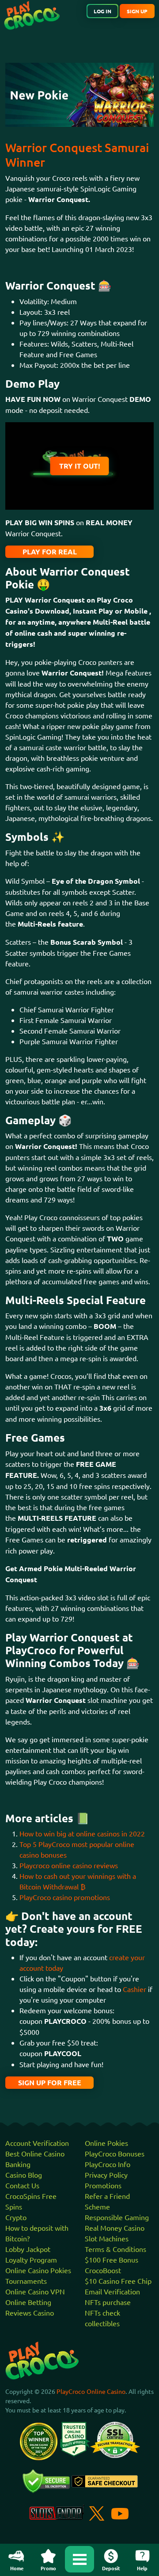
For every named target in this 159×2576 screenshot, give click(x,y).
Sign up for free (50, 2082)
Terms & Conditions (115, 2249)
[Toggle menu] (79, 2559)
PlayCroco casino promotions (65, 1897)
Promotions (103, 2185)
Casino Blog (24, 2175)
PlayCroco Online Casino (91, 2391)
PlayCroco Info (108, 2164)
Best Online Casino (35, 2153)
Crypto (16, 2217)
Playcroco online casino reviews (69, 1865)
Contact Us (22, 2185)
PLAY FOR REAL (50, 551)
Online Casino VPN (35, 2291)
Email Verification (112, 2291)
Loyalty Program (31, 2259)
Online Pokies (106, 2143)
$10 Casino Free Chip (118, 2281)
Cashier (134, 1989)
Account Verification (37, 2143)
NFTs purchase (108, 2302)
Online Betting (28, 2302)
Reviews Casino (30, 2313)
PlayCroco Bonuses (115, 2153)
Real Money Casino (115, 2228)
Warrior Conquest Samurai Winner (77, 155)
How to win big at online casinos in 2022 (82, 1833)
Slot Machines (107, 2238)
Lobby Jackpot (28, 2249)
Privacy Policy (106, 2175)
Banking (18, 2164)
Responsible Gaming (117, 2217)
